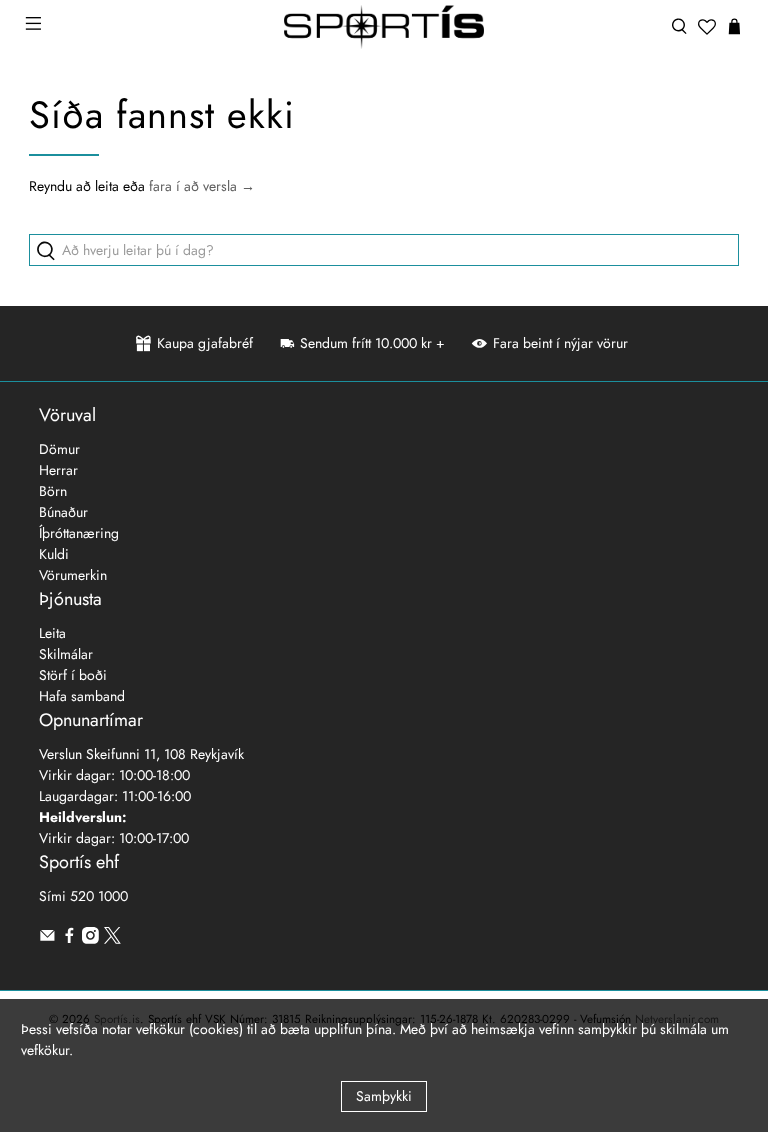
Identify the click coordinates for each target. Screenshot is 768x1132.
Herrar (58, 470)
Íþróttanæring (79, 533)
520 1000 (99, 896)
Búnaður (63, 512)
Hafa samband (82, 696)
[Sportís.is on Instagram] (90, 939)
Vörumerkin (73, 575)
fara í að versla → (202, 186)
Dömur (59, 449)
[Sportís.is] (384, 27)
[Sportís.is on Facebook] (69, 939)
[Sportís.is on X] (112, 939)
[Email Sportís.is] (47, 939)
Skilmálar (66, 654)
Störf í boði (73, 675)
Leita (52, 633)
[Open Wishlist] (707, 27)
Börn (53, 491)
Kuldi (54, 554)
